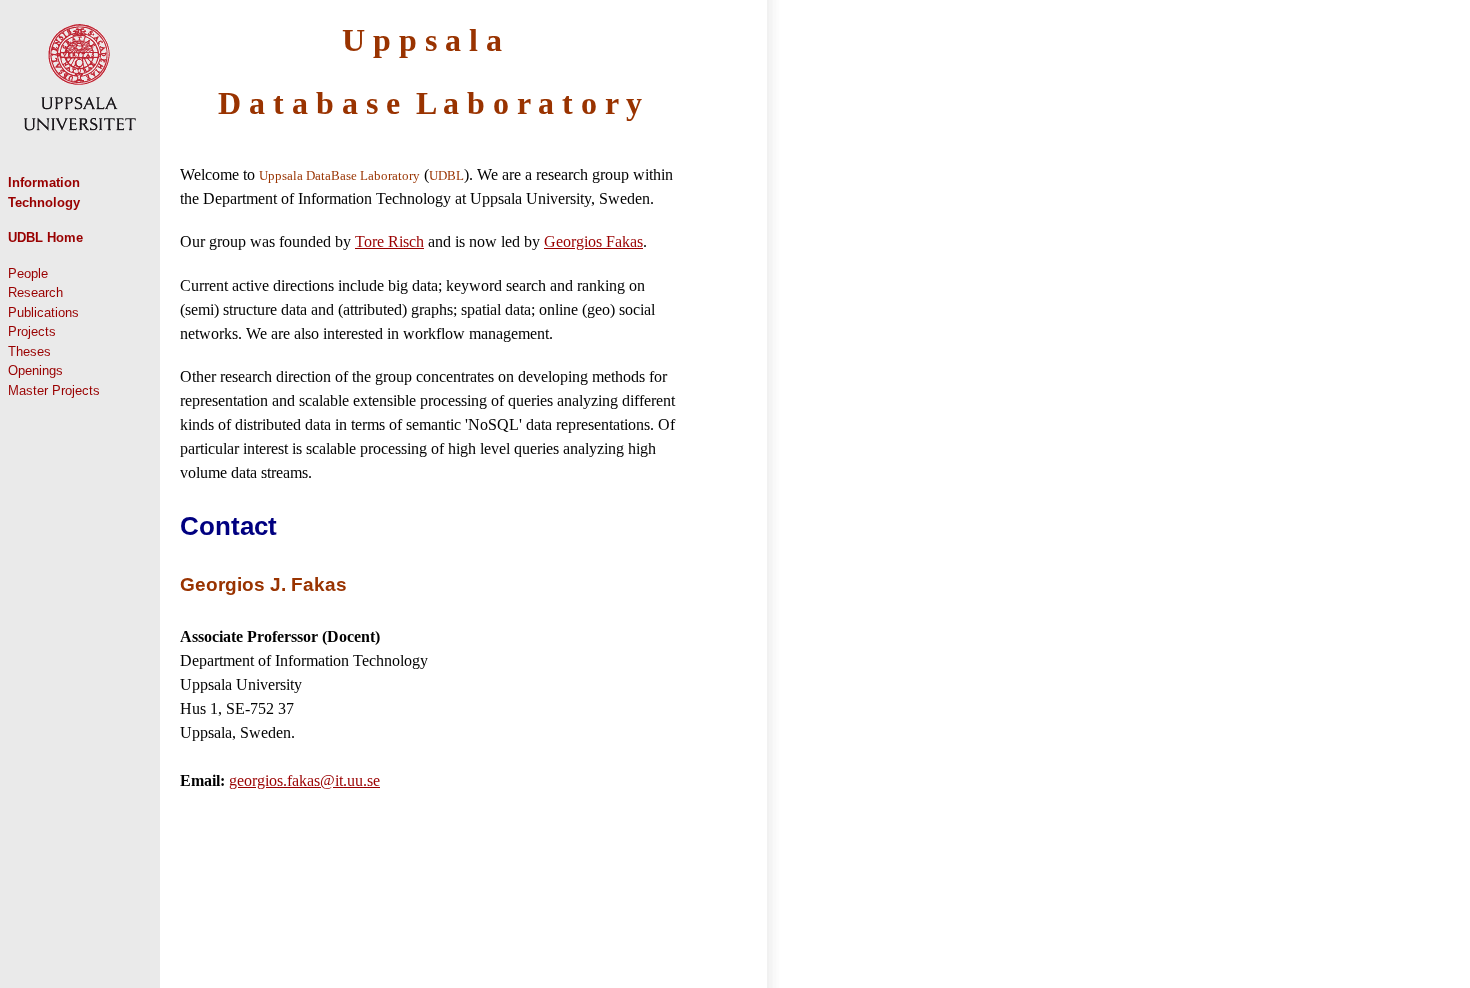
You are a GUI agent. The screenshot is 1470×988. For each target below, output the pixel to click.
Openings (35, 370)
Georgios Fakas (593, 241)
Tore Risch (389, 241)
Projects (32, 331)
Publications (43, 312)
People (28, 273)
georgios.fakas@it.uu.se (304, 780)
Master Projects (54, 390)
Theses (29, 351)
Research (35, 292)
